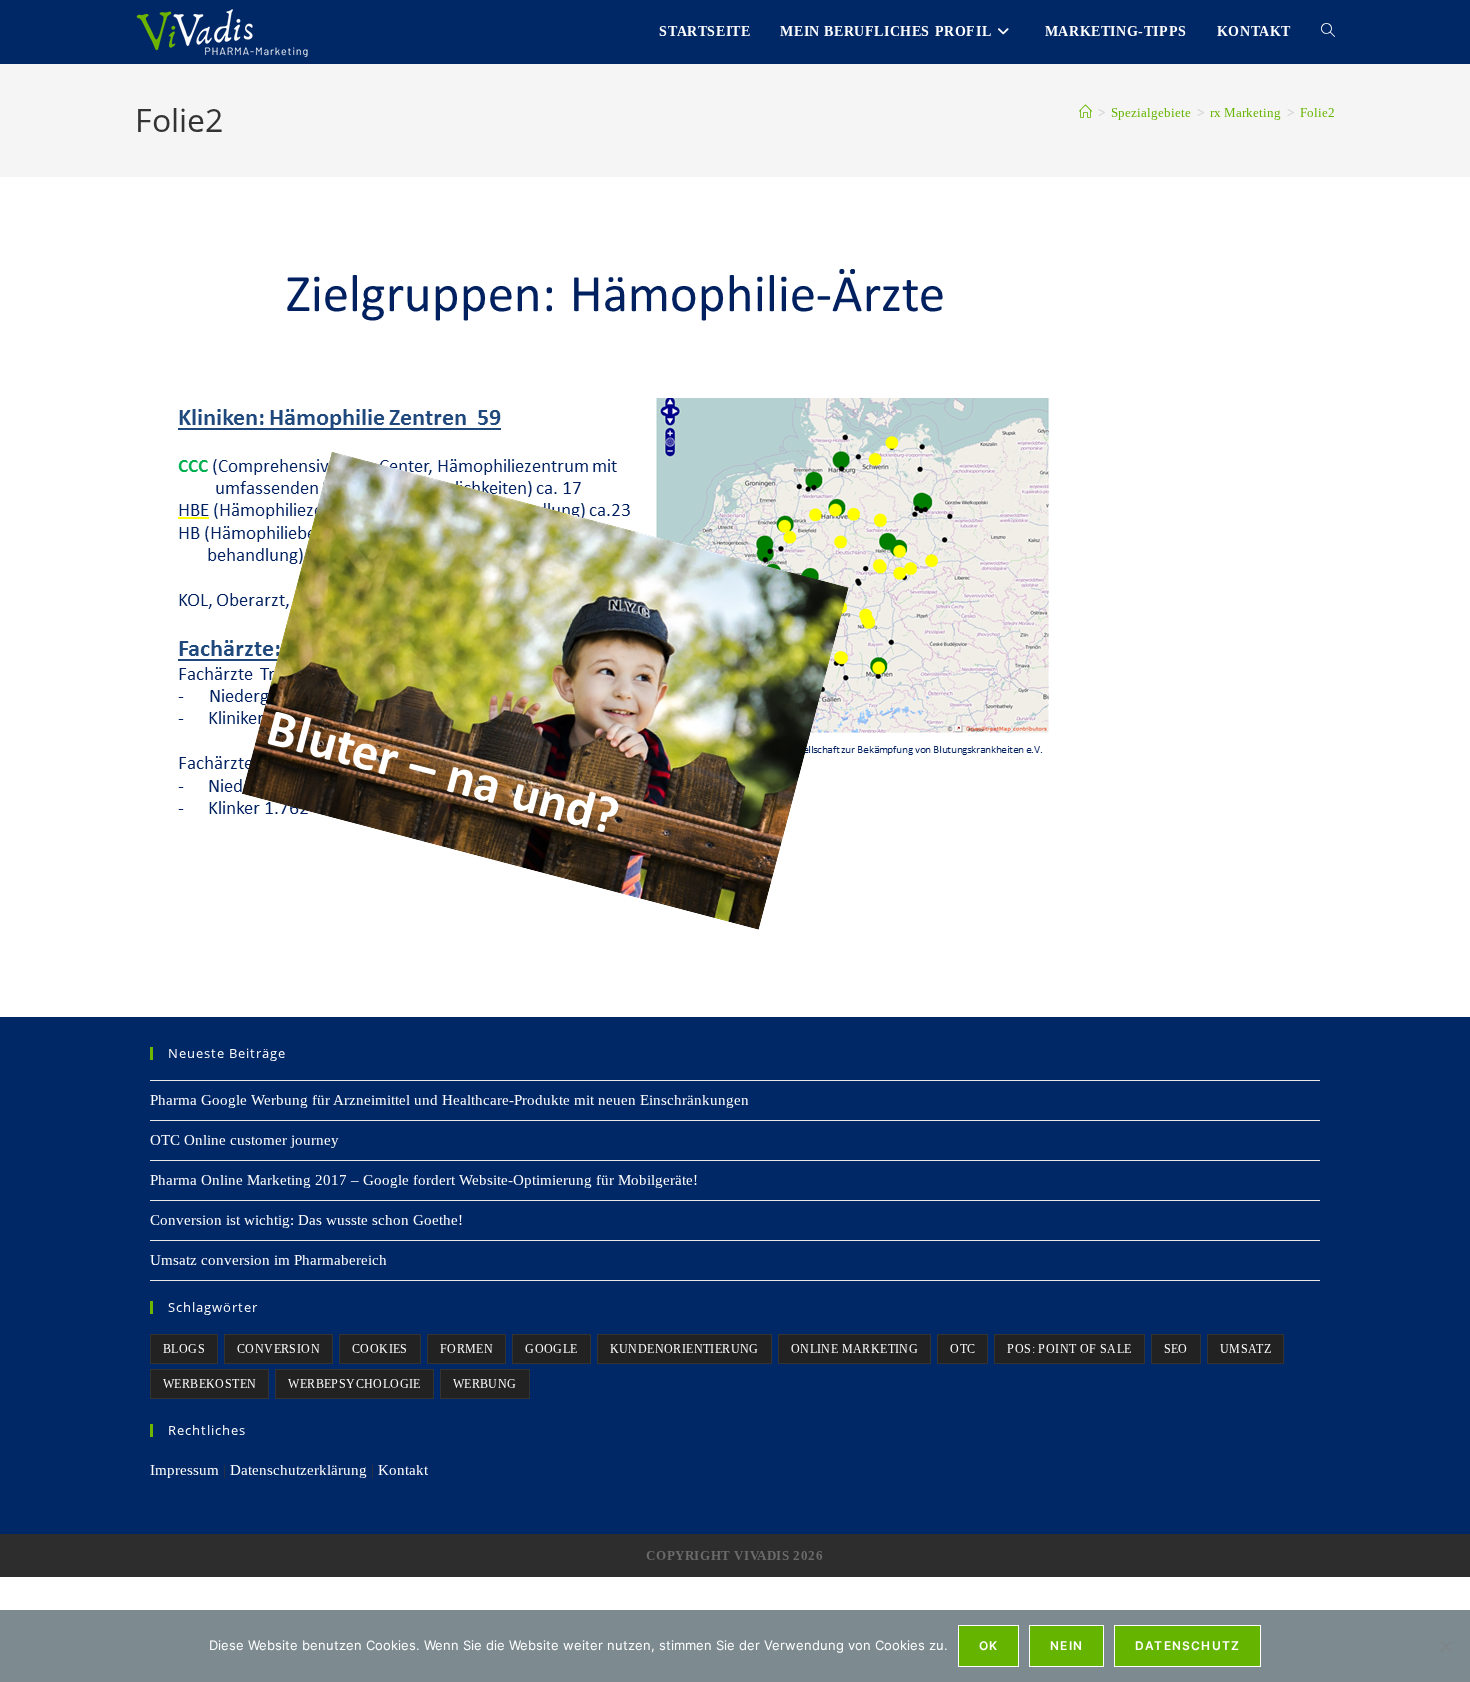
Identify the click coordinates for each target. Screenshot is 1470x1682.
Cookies (380, 1349)
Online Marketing (854, 1349)
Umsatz (1245, 1349)
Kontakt (403, 1470)
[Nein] (1445, 1646)
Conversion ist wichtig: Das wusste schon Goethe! (306, 1220)
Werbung (485, 1384)
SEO (1176, 1349)
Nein (1066, 1645)
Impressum (184, 1470)
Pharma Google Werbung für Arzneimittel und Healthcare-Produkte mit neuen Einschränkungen (449, 1100)
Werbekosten (209, 1384)
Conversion (278, 1349)
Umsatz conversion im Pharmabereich (268, 1260)
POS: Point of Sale (1069, 1349)
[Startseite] (1085, 112)
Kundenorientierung (684, 1349)
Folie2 (1317, 112)
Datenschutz (1187, 1645)
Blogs (184, 1349)
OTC (962, 1349)
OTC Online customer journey (244, 1140)
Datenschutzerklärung (298, 1470)
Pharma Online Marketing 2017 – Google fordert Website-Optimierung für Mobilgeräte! (424, 1180)
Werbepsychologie (354, 1384)
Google (551, 1349)
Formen (466, 1349)
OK (988, 1645)
